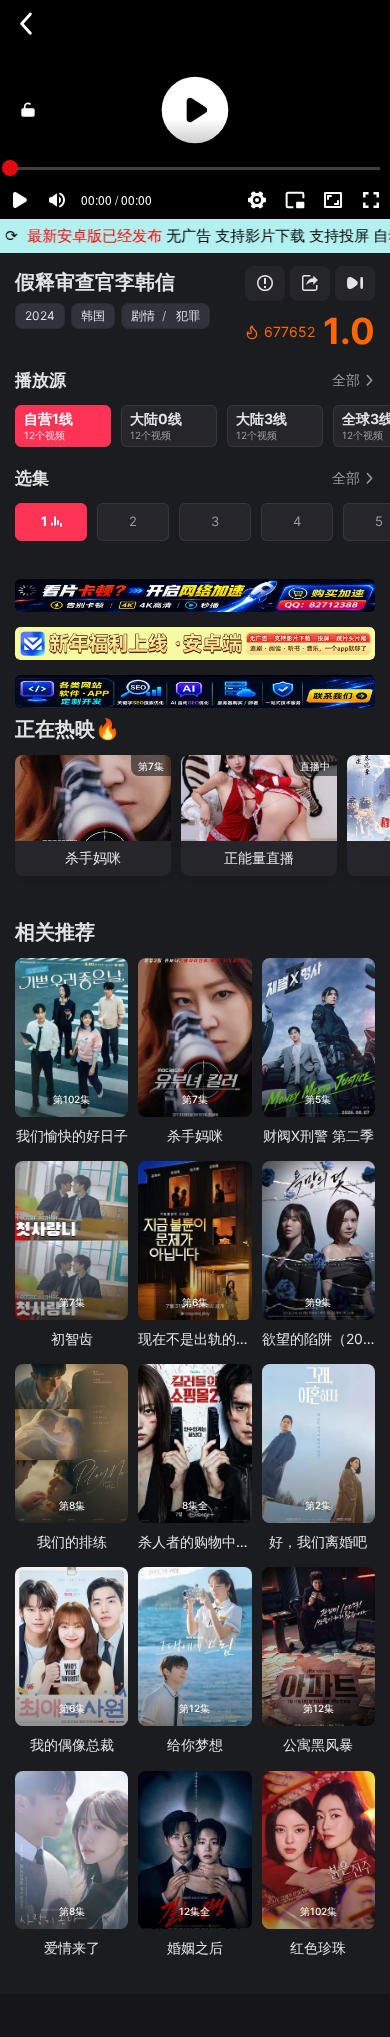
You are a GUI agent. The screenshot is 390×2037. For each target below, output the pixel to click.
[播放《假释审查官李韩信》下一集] (355, 283)
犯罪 (188, 315)
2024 (40, 315)
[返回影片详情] (26, 24)
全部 (346, 379)
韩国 (93, 315)
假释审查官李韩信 (95, 282)
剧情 (143, 315)
